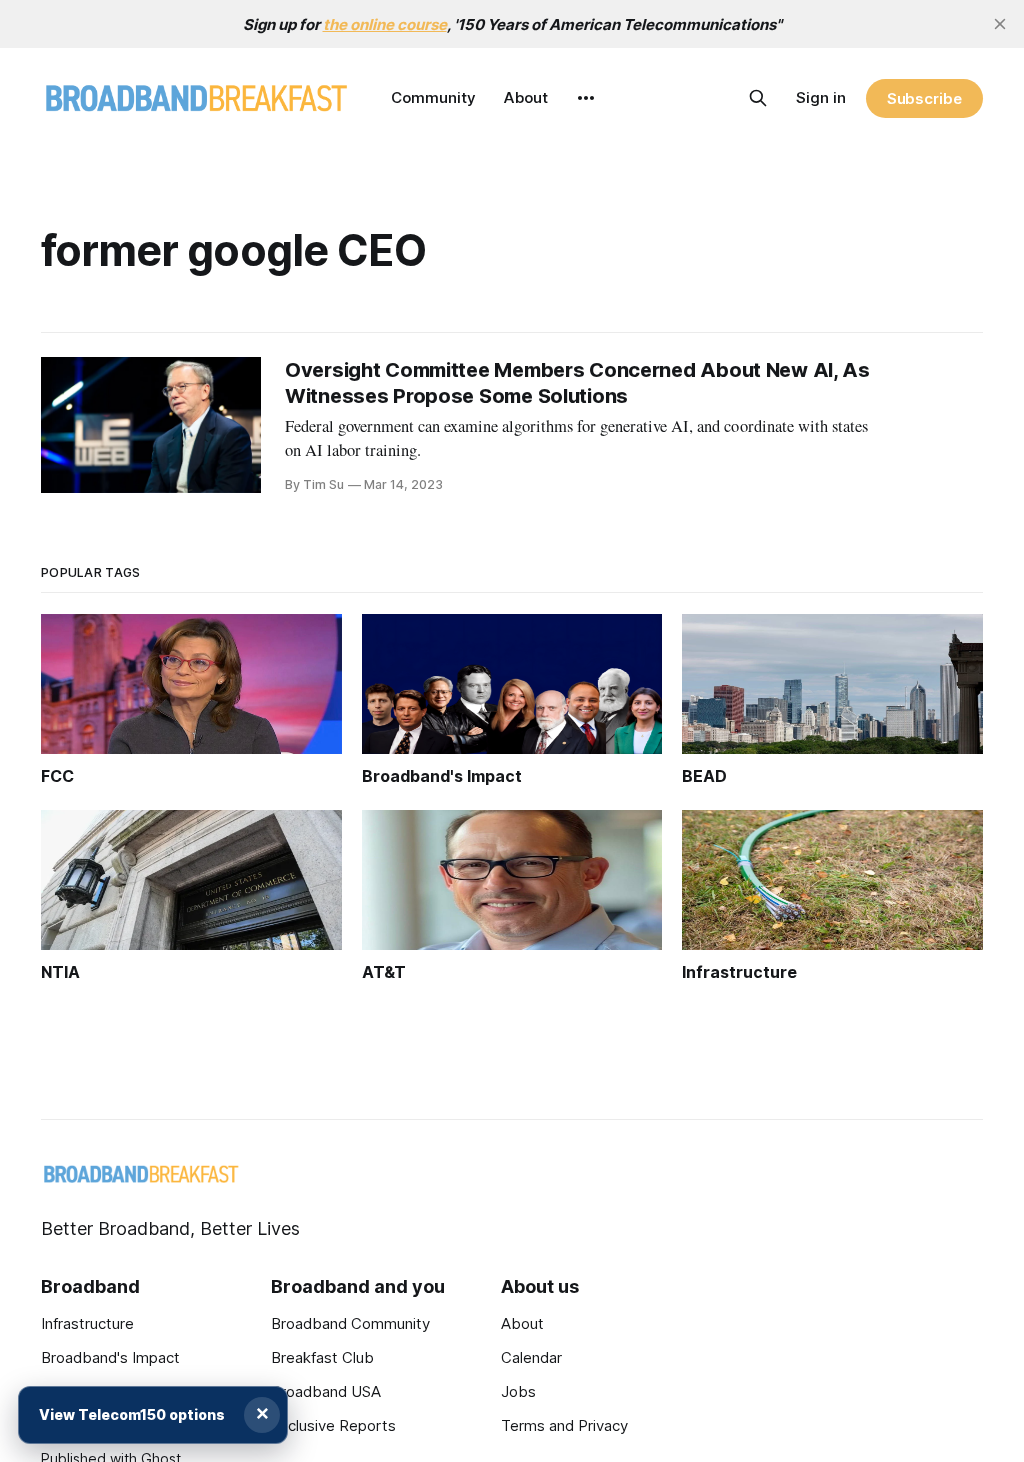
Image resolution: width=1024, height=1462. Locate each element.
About (526, 97)
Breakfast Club (322, 1357)
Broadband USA (326, 1391)
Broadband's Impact (110, 1357)
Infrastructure (87, 1323)
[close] (1000, 24)
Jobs (518, 1391)
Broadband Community (350, 1323)
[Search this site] (758, 98)
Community (433, 97)
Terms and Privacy (564, 1425)
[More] (586, 98)
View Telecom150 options (132, 1414)
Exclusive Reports (333, 1425)
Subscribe (924, 98)
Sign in (821, 97)
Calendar (531, 1357)
